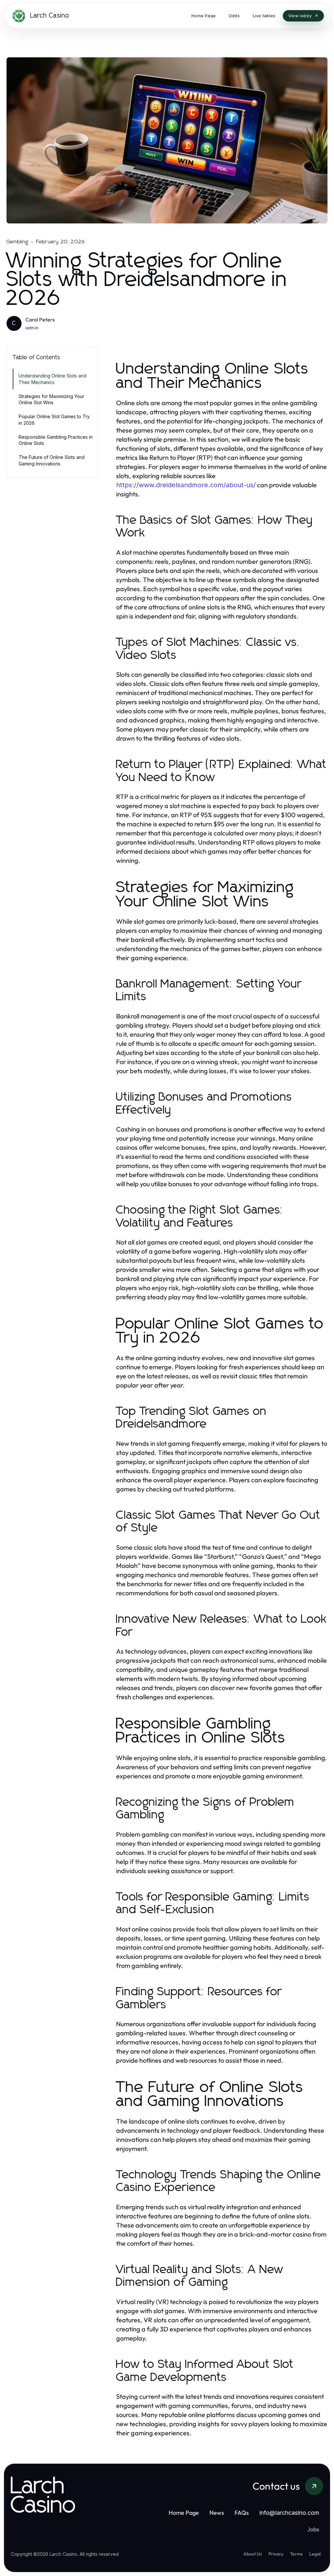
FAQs (242, 2513)
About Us (253, 2554)
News (217, 2513)
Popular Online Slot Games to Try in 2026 (54, 420)
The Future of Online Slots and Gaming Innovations (52, 460)
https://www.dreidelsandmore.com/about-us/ (186, 485)
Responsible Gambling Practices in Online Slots (56, 440)
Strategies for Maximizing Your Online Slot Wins (51, 399)
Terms (296, 2554)
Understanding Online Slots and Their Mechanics (53, 379)
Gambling (18, 242)
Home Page (184, 2513)
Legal (315, 2554)
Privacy (276, 2554)
